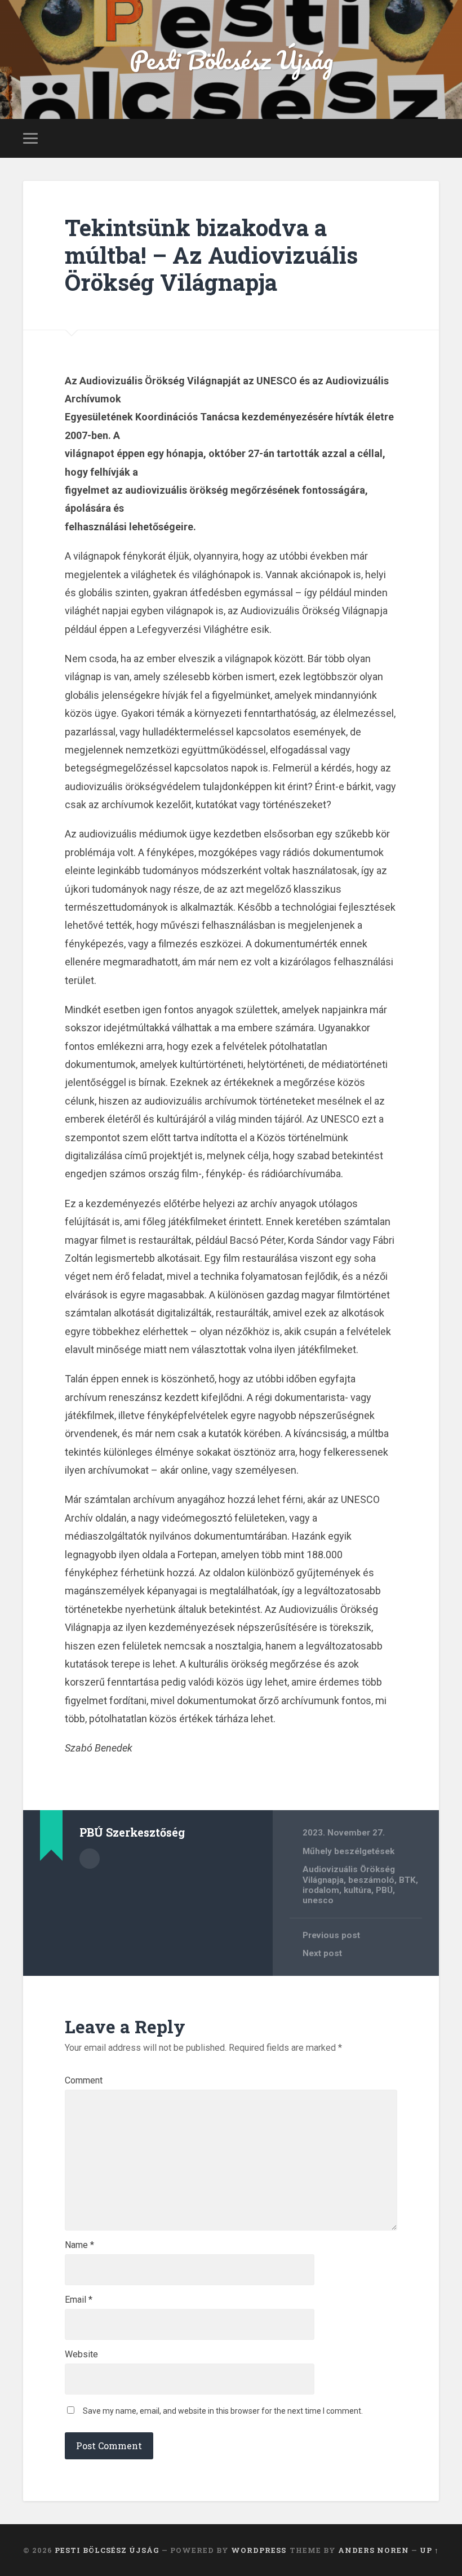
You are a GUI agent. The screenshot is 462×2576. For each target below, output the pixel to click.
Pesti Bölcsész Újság (231, 59)
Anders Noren (374, 2550)
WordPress (259, 2550)
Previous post (331, 1935)
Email (79, 2300)
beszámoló (371, 1880)
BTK (407, 1880)
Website (81, 2355)
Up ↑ (429, 2550)
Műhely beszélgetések (348, 1851)
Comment (84, 2081)
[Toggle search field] (432, 138)
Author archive (90, 1859)
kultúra (357, 1890)
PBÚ (384, 1890)
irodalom (321, 1890)
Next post (322, 1953)
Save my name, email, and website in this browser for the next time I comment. (223, 2411)
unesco (318, 1900)
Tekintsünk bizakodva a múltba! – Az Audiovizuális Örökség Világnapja (211, 255)
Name (79, 2245)
